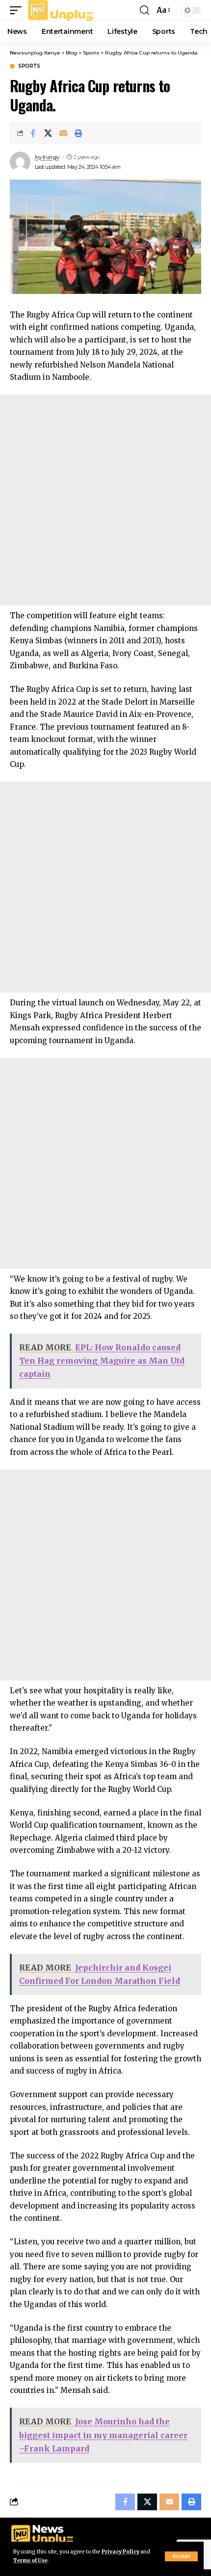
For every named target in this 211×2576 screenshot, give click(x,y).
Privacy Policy (120, 2552)
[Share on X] (48, 133)
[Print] (79, 133)
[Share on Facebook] (33, 133)
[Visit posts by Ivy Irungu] (20, 162)
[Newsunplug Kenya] (61, 10)
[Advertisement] (105, 500)
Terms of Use (30, 2561)
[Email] (63, 133)
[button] (181, 2556)
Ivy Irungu (47, 157)
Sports (29, 66)
